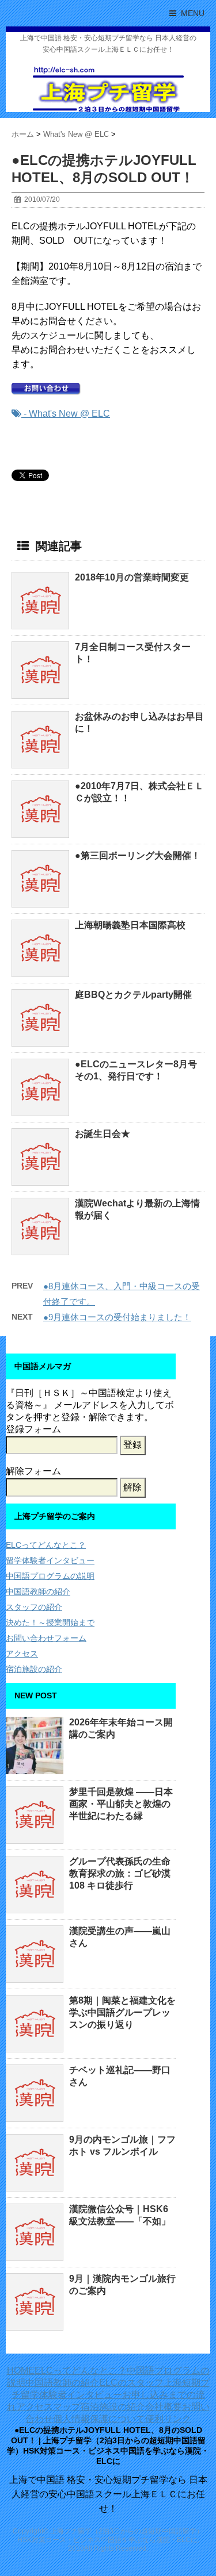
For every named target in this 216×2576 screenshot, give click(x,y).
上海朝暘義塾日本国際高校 (130, 925)
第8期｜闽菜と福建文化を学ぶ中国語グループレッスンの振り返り (122, 2012)
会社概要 (164, 2407)
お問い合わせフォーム (46, 1638)
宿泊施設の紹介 (34, 1669)
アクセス (22, 1654)
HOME (21, 2371)
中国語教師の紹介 (38, 1591)
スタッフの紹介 (34, 1607)
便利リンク (168, 2419)
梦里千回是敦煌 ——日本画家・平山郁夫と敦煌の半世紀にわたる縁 (121, 1804)
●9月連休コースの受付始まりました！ (117, 1317)
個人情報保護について (99, 2419)
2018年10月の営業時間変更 (132, 577)
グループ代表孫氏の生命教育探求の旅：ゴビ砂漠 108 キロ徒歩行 (120, 1873)
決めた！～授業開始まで (50, 1623)
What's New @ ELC (69, 414)
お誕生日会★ (103, 1134)
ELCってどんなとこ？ (46, 1545)
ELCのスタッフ (131, 2383)
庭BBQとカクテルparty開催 (133, 995)
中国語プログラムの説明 (50, 1576)
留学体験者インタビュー (50, 1560)
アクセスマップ (48, 2407)
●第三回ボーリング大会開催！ (138, 856)
